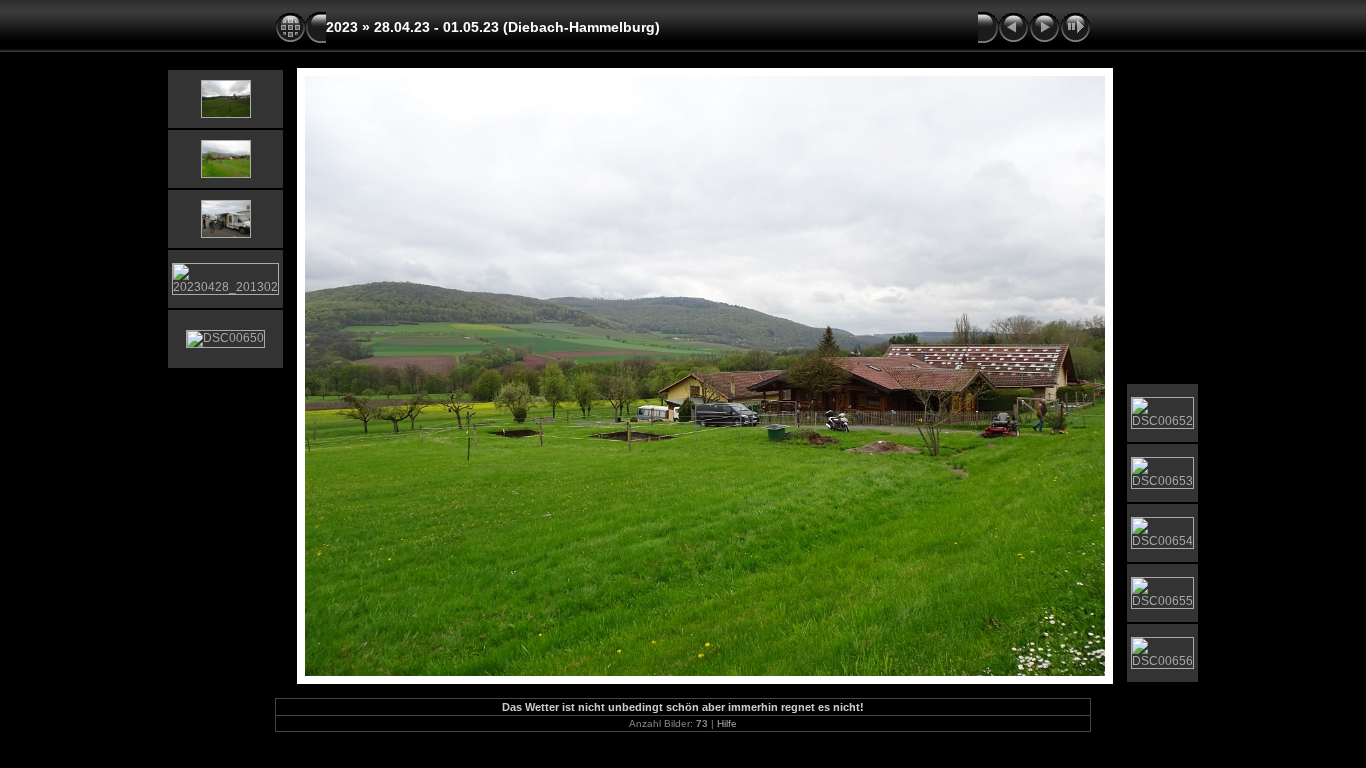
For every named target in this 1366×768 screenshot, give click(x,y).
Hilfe (727, 723)
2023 (342, 27)
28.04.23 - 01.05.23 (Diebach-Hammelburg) (517, 27)
